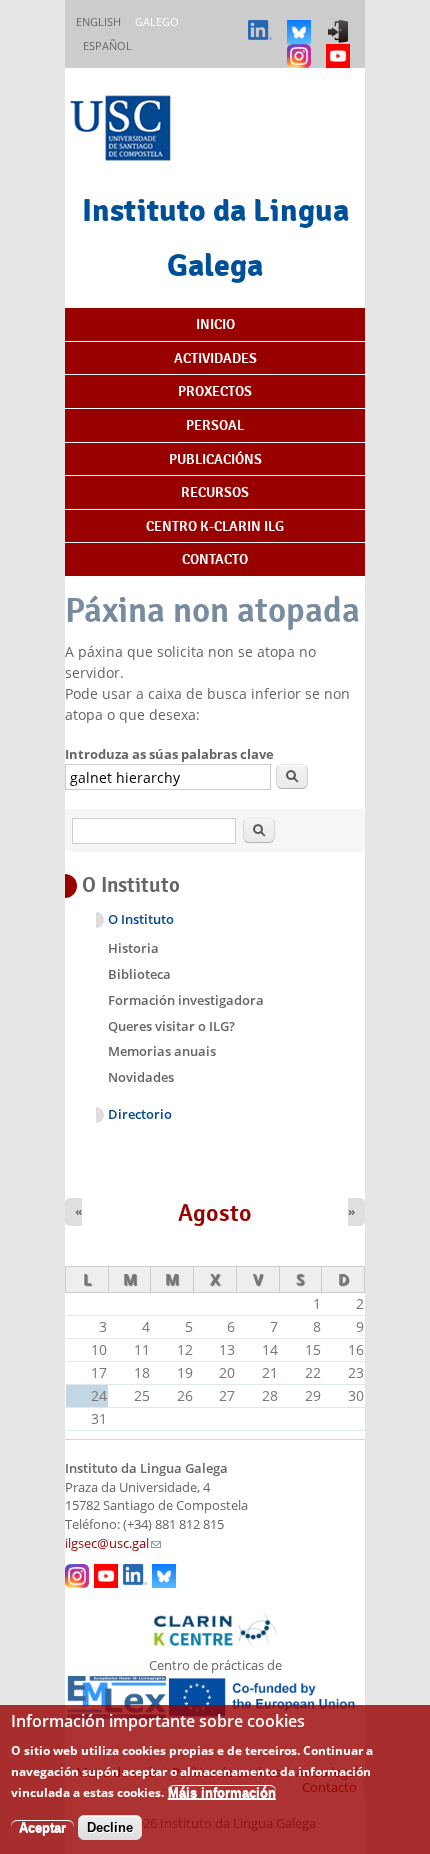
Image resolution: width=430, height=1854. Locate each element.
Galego (157, 21)
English (98, 21)
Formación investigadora (186, 1000)
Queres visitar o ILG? (171, 1026)
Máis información (222, 1792)
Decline (110, 1827)
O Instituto (141, 919)
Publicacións (215, 459)
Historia (133, 948)
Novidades (141, 1077)
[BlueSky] (301, 22)
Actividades (215, 358)
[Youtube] (340, 46)
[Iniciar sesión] (340, 22)
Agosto (215, 1213)
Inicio (215, 324)
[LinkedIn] (262, 22)
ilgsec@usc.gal (113, 1543)
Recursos (215, 492)
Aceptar (42, 1827)
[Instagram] (301, 46)
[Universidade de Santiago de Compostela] (123, 130)
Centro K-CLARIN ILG (215, 526)
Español (107, 45)
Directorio (140, 1114)
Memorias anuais (162, 1051)
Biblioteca (139, 974)
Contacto (215, 559)
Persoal (215, 425)
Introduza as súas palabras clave (169, 754)
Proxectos (215, 391)
